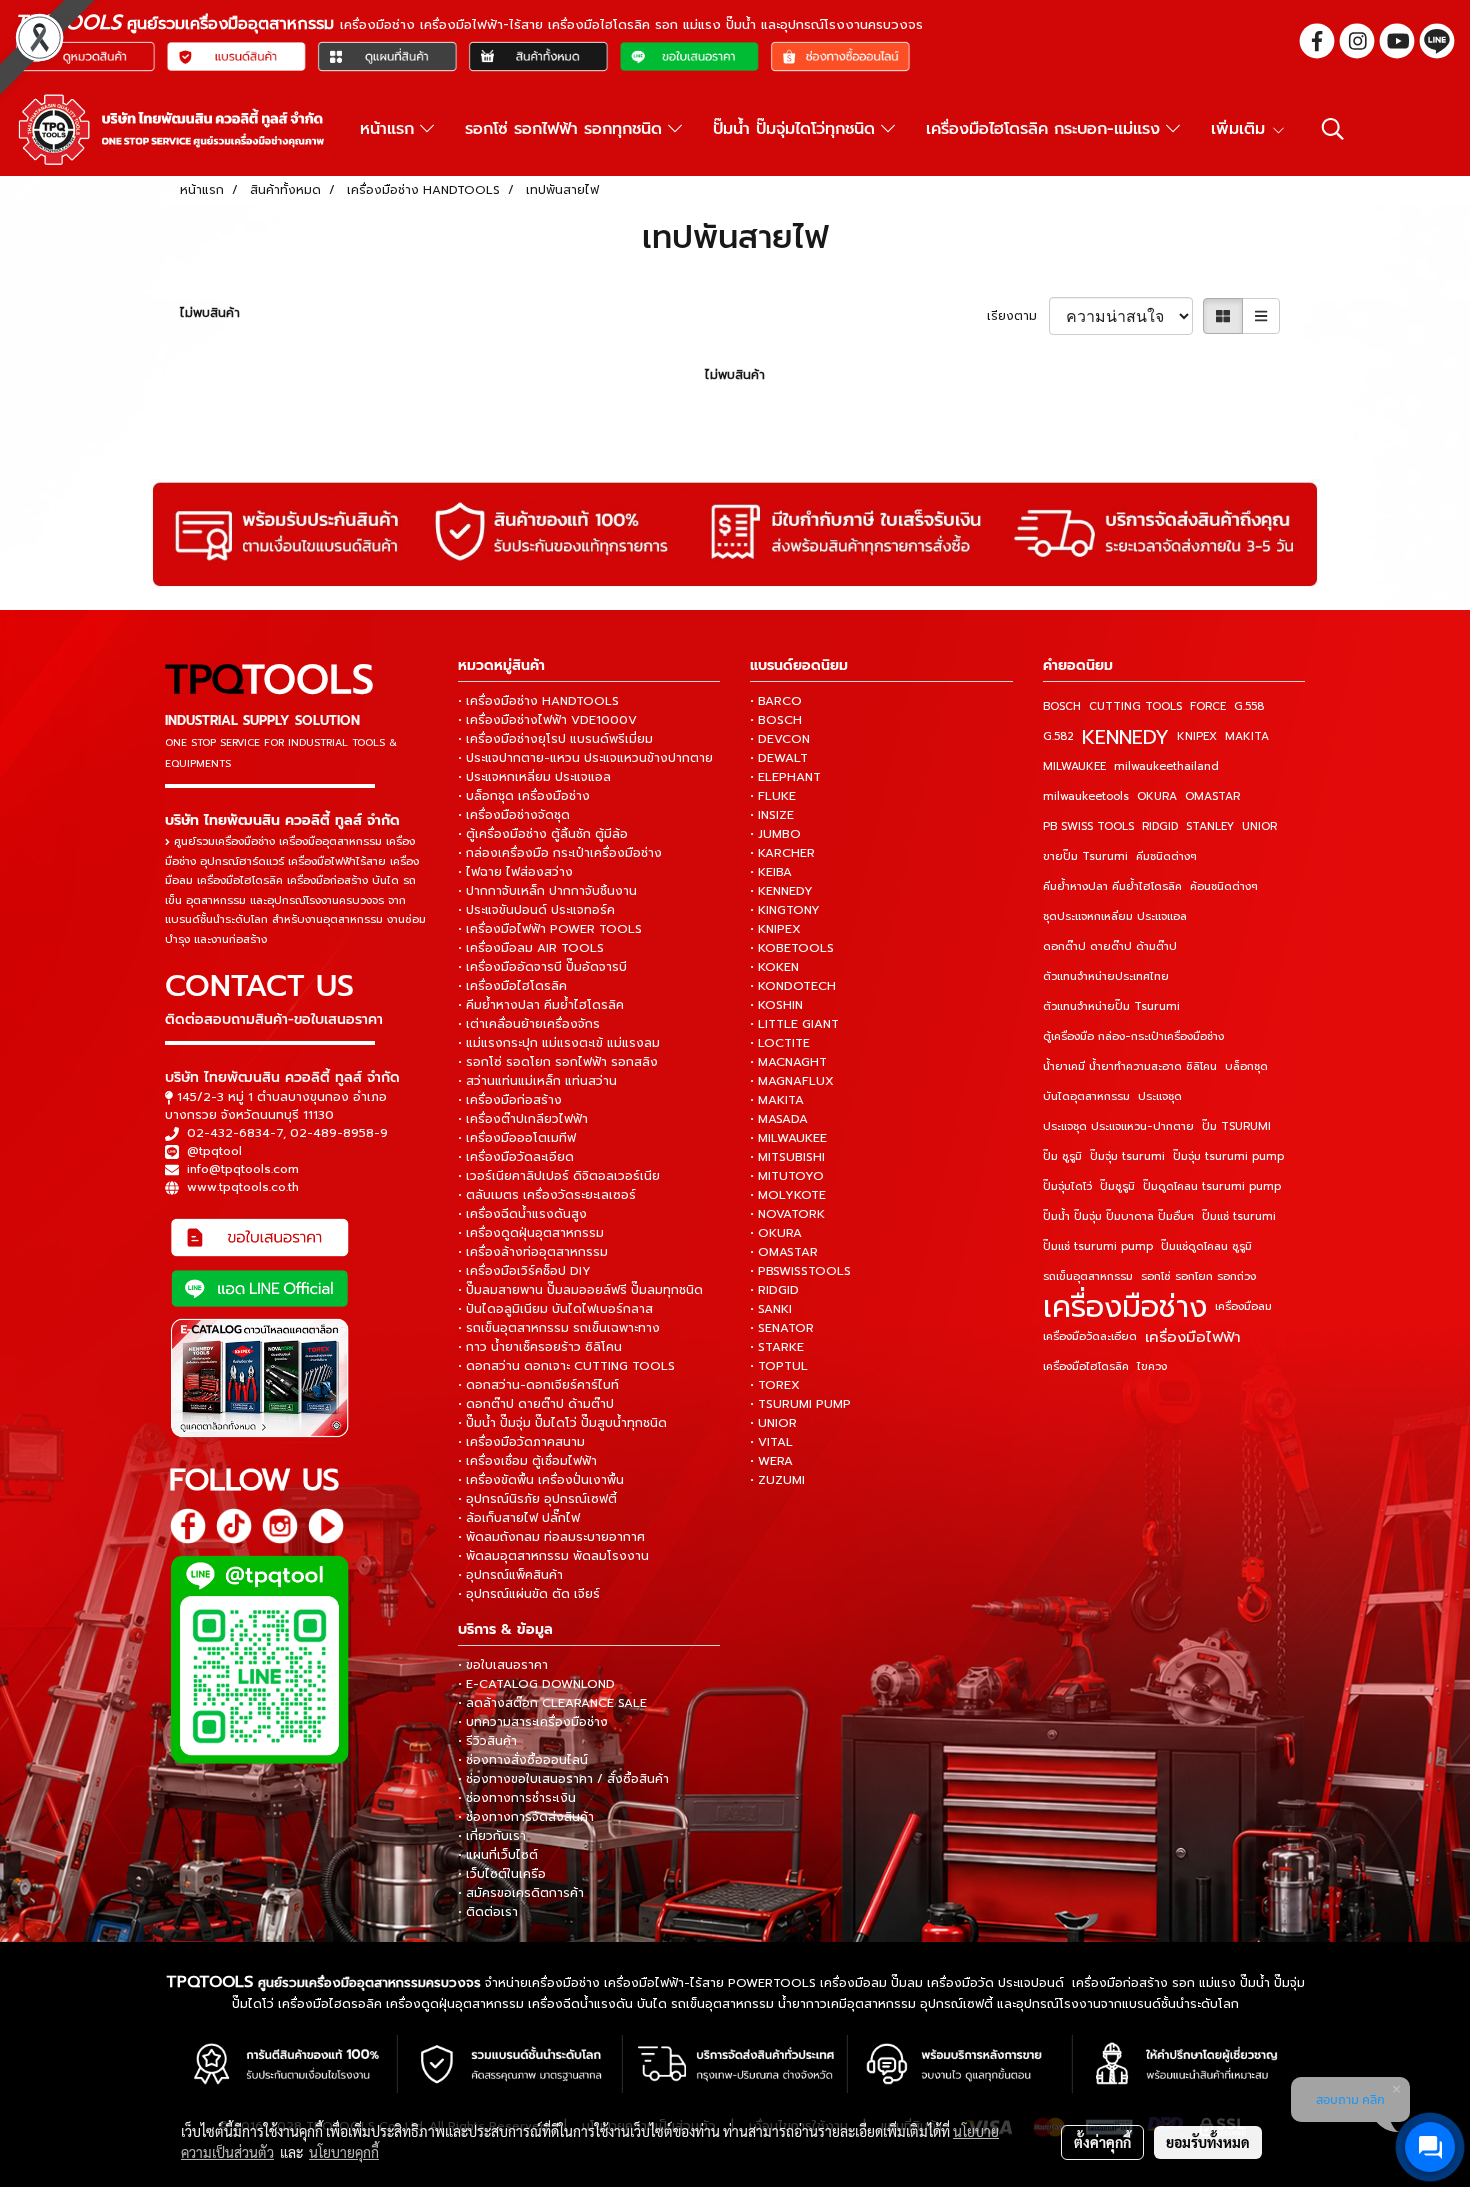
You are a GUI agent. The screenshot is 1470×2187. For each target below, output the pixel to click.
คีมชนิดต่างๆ (1166, 856)
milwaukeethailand (1166, 766)
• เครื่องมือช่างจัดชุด (514, 815)
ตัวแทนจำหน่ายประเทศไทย (1106, 976)
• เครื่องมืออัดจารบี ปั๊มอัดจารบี (542, 967)
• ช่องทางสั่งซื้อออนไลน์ (523, 1760)
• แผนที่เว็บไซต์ (498, 1855)
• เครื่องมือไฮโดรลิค (512, 986)
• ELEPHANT (785, 777)
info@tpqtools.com (243, 1169)
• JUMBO (775, 834)
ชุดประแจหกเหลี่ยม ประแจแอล (1115, 916)
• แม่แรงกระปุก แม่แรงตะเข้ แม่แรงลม (559, 1043)
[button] (1333, 129)
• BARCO (776, 701)
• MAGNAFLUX (792, 1081)
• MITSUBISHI (787, 1157)
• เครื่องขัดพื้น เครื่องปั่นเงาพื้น (541, 1480)
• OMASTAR (784, 1252)
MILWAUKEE (1074, 766)
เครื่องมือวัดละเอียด (1090, 1336)
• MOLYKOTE (788, 1195)
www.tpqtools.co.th (243, 1187)
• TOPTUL (779, 1366)
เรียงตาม (1018, 316)
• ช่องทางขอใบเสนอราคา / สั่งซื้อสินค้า (563, 1779)
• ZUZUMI (777, 1480)
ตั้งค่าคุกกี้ (1102, 2142)
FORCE (1208, 706)
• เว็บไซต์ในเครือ (502, 1874)
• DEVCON (780, 739)
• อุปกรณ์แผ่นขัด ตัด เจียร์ (529, 1594)
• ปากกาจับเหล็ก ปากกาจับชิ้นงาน (547, 891)
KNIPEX (1197, 736)
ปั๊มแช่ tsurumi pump (1098, 1246)
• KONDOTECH (793, 986)
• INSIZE (772, 815)
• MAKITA (777, 1100)
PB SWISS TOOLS (1088, 826)
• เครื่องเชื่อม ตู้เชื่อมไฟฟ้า (527, 1461)
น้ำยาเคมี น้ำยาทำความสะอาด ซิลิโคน (1130, 1066)
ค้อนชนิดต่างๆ (1224, 886)
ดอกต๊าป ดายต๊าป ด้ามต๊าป (1110, 946)
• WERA (771, 1461)
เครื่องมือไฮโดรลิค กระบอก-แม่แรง (1046, 129)
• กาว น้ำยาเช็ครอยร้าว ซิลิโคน (540, 1347)
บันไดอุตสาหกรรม (1086, 1096)
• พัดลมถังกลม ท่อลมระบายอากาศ (551, 1537)
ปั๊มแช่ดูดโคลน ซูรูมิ (1206, 1246)
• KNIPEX (775, 929)
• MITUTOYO (787, 1176)
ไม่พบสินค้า (210, 313)
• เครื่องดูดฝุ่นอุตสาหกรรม (531, 1233)
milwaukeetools (1086, 796)
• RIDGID (774, 1290)
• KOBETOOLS (792, 948)
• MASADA (779, 1119)
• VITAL (771, 1442)
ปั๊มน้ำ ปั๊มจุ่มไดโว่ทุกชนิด (797, 129)
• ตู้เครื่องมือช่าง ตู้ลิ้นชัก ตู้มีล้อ (543, 834)
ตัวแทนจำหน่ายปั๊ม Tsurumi (1111, 1006)
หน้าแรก (390, 129)
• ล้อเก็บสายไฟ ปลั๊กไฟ (519, 1518)
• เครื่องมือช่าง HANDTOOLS (538, 701)
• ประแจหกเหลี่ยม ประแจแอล (534, 777)
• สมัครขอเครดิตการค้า (521, 1893)
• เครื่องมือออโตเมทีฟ (517, 1138)
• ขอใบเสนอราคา (503, 1665)
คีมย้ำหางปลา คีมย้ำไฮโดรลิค (1112, 886)
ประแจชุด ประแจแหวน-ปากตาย (1118, 1126)
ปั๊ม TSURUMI (1236, 1126)
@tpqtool (214, 1151)
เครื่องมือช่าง (1125, 1307)
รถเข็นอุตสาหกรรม (1088, 1276)
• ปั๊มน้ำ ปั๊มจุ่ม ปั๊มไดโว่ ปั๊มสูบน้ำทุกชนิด (562, 1423)
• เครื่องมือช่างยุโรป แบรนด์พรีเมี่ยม (555, 739)
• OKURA (776, 1233)
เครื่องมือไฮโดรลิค (1086, 1366)
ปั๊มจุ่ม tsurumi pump (1228, 1156)
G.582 (1058, 736)
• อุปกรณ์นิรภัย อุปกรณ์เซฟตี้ (537, 1499)
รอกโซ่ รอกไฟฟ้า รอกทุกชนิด (566, 129)
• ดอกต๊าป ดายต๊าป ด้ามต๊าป (536, 1404)
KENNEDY (1125, 737)
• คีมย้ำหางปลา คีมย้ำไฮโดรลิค (541, 1005)
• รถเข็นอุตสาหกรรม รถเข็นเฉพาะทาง (559, 1328)
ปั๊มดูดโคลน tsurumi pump (1212, 1186)
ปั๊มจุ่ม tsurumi (1127, 1156)
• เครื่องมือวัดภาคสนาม (521, 1442)
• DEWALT (779, 758)
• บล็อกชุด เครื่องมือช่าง (524, 796)
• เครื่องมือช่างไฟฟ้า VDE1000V (547, 720)
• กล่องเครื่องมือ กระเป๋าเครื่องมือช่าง (560, 853)
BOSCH (1062, 706)
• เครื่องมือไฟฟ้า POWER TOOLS (550, 929)
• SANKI (771, 1309)
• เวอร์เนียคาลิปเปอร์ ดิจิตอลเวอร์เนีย (559, 1176)
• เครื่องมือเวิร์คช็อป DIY (524, 1271)
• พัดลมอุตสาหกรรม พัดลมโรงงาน (553, 1556)
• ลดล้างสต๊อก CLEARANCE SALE (552, 1703)
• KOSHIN (776, 1005)
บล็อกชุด (1246, 1066)
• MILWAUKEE (788, 1138)
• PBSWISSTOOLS (800, 1271)
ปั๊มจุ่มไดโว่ (1067, 1186)
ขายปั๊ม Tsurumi (1085, 856)
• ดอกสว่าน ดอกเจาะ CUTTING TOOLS (566, 1366)
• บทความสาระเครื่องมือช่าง (533, 1722)
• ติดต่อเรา (488, 1912)
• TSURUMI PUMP (800, 1404)
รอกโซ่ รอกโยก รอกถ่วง (1198, 1276)
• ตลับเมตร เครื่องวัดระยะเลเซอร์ (547, 1195)
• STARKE (777, 1347)
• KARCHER (782, 853)
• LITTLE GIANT (794, 1024)
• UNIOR (773, 1423)
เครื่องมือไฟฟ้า (1193, 1337)
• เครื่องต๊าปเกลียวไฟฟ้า (523, 1119)
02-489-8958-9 (339, 1133)
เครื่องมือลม (1243, 1306)
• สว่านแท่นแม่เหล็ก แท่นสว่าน (537, 1081)
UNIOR (1259, 826)
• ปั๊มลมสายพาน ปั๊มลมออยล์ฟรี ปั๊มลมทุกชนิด (580, 1290)
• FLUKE (773, 796)
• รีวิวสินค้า (487, 1741)
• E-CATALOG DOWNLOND (536, 1684)
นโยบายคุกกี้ (344, 2152)
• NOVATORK (787, 1214)
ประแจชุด (1160, 1096)
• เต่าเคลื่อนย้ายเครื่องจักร (529, 1024)
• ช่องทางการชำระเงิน (517, 1798)
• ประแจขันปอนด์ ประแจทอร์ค (536, 910)
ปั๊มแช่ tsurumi (1239, 1216)
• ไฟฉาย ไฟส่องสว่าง (515, 872)
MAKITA (1247, 736)
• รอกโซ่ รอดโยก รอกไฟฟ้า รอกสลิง (558, 1062)
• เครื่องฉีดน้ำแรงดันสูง (522, 1214)
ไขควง (1152, 1366)
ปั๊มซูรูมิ (1117, 1186)
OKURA (1157, 796)
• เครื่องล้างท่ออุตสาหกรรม (533, 1252)
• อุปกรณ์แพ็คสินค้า (510, 1575)
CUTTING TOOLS (1135, 706)
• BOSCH (776, 720)
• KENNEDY (781, 891)
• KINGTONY (785, 910)
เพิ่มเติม (1241, 129)
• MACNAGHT (788, 1062)
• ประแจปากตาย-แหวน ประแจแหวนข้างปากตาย (585, 758)
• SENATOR (782, 1328)
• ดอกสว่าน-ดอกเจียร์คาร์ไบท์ (538, 1385)
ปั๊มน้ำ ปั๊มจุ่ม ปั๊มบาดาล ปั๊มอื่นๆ (1118, 1216)
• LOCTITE (780, 1043)
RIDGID (1160, 826)
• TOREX (775, 1385)
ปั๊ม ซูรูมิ (1062, 1156)
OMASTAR (1212, 796)
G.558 (1249, 706)
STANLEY (1210, 826)
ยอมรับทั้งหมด (1208, 2142)
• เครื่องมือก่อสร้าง (510, 1100)
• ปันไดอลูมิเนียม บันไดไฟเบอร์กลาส (555, 1309)
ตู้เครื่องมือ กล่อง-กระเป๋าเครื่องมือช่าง (1133, 1036)
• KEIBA (771, 872)
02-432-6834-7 (235, 1133)
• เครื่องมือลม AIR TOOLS (531, 948)
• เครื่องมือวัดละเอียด (516, 1157)
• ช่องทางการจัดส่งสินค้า (526, 1817)
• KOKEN (774, 967)
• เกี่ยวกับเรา (492, 1836)
